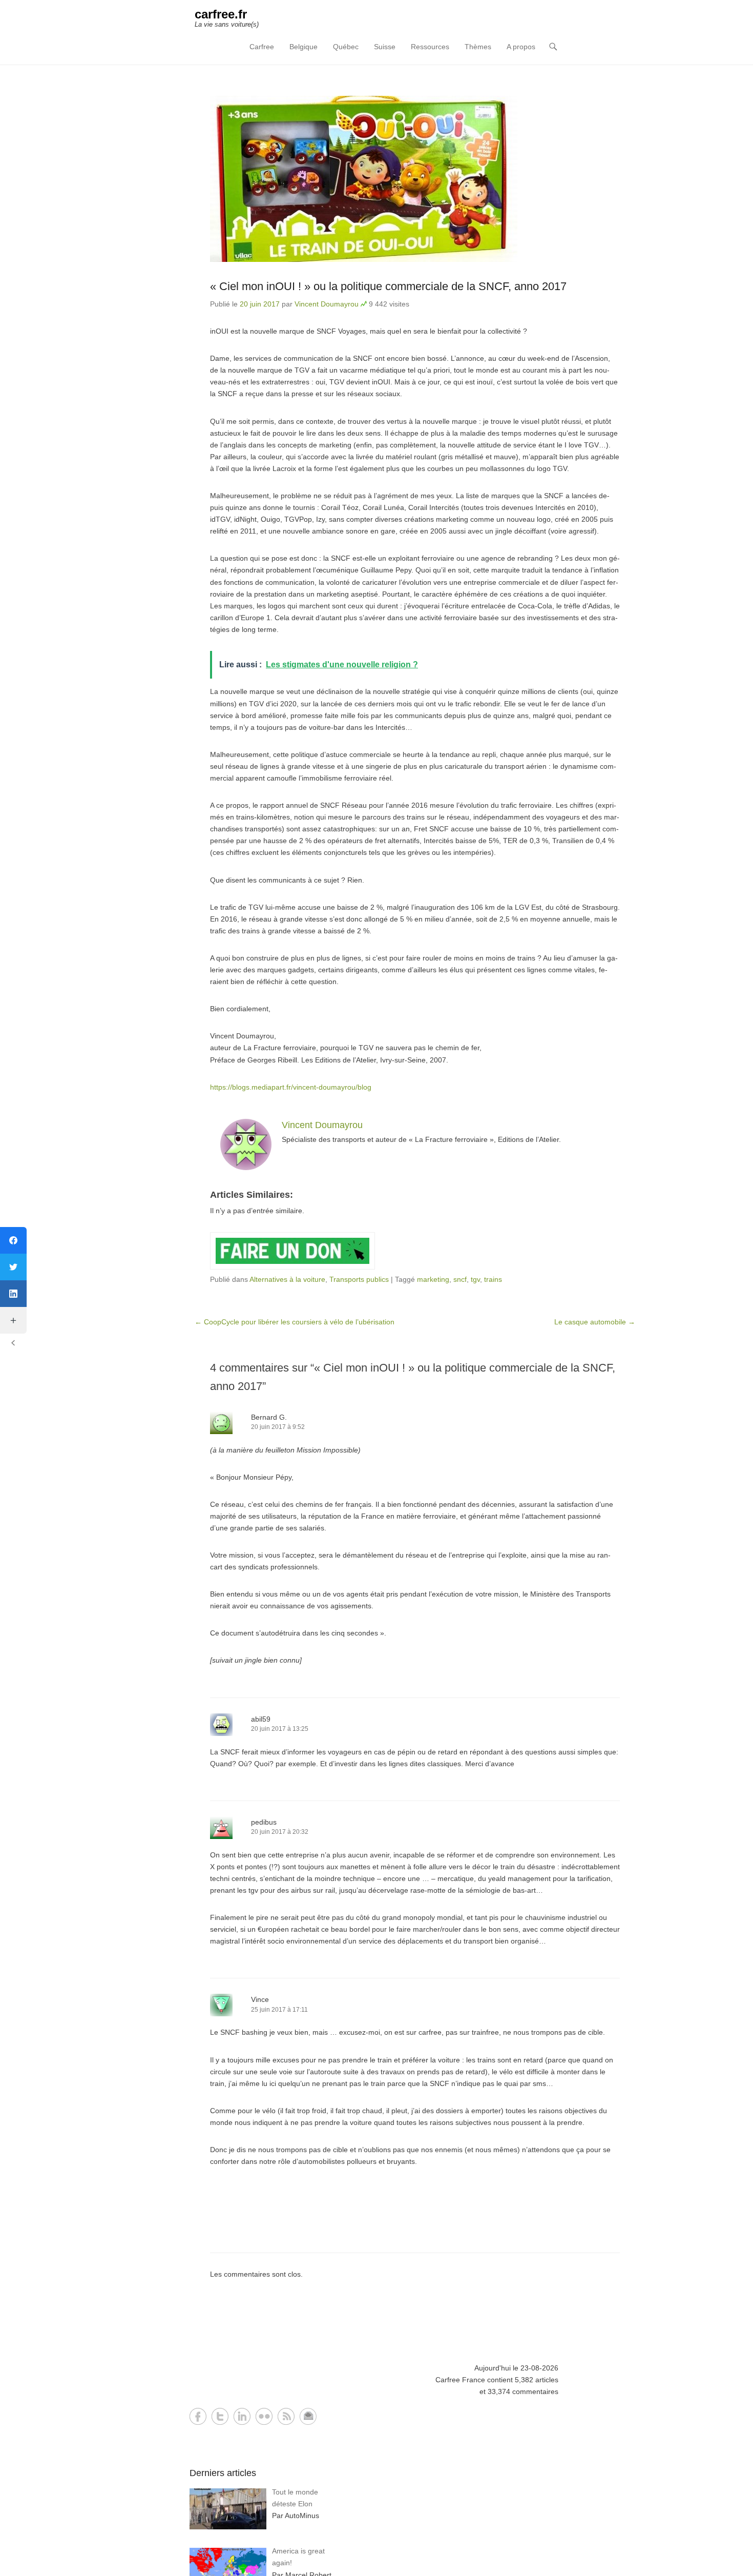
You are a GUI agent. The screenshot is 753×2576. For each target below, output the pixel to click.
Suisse (385, 47)
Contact (308, 2416)
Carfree (262, 47)
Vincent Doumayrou (327, 304)
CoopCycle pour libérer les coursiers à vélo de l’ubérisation (295, 1322)
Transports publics (359, 1279)
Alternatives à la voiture (287, 1279)
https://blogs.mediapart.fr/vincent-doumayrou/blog (291, 1087)
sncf (460, 1279)
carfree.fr (221, 14)
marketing (433, 1279)
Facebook (198, 2416)
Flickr (264, 2416)
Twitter (220, 2416)
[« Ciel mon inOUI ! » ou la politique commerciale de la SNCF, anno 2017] (415, 179)
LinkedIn (242, 2416)
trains (493, 1279)
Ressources (430, 47)
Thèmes (478, 47)
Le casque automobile (595, 1322)
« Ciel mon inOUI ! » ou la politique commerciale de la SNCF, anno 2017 (388, 286)
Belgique (304, 47)
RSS (286, 2416)
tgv (475, 1279)
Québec (346, 47)
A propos (521, 47)
